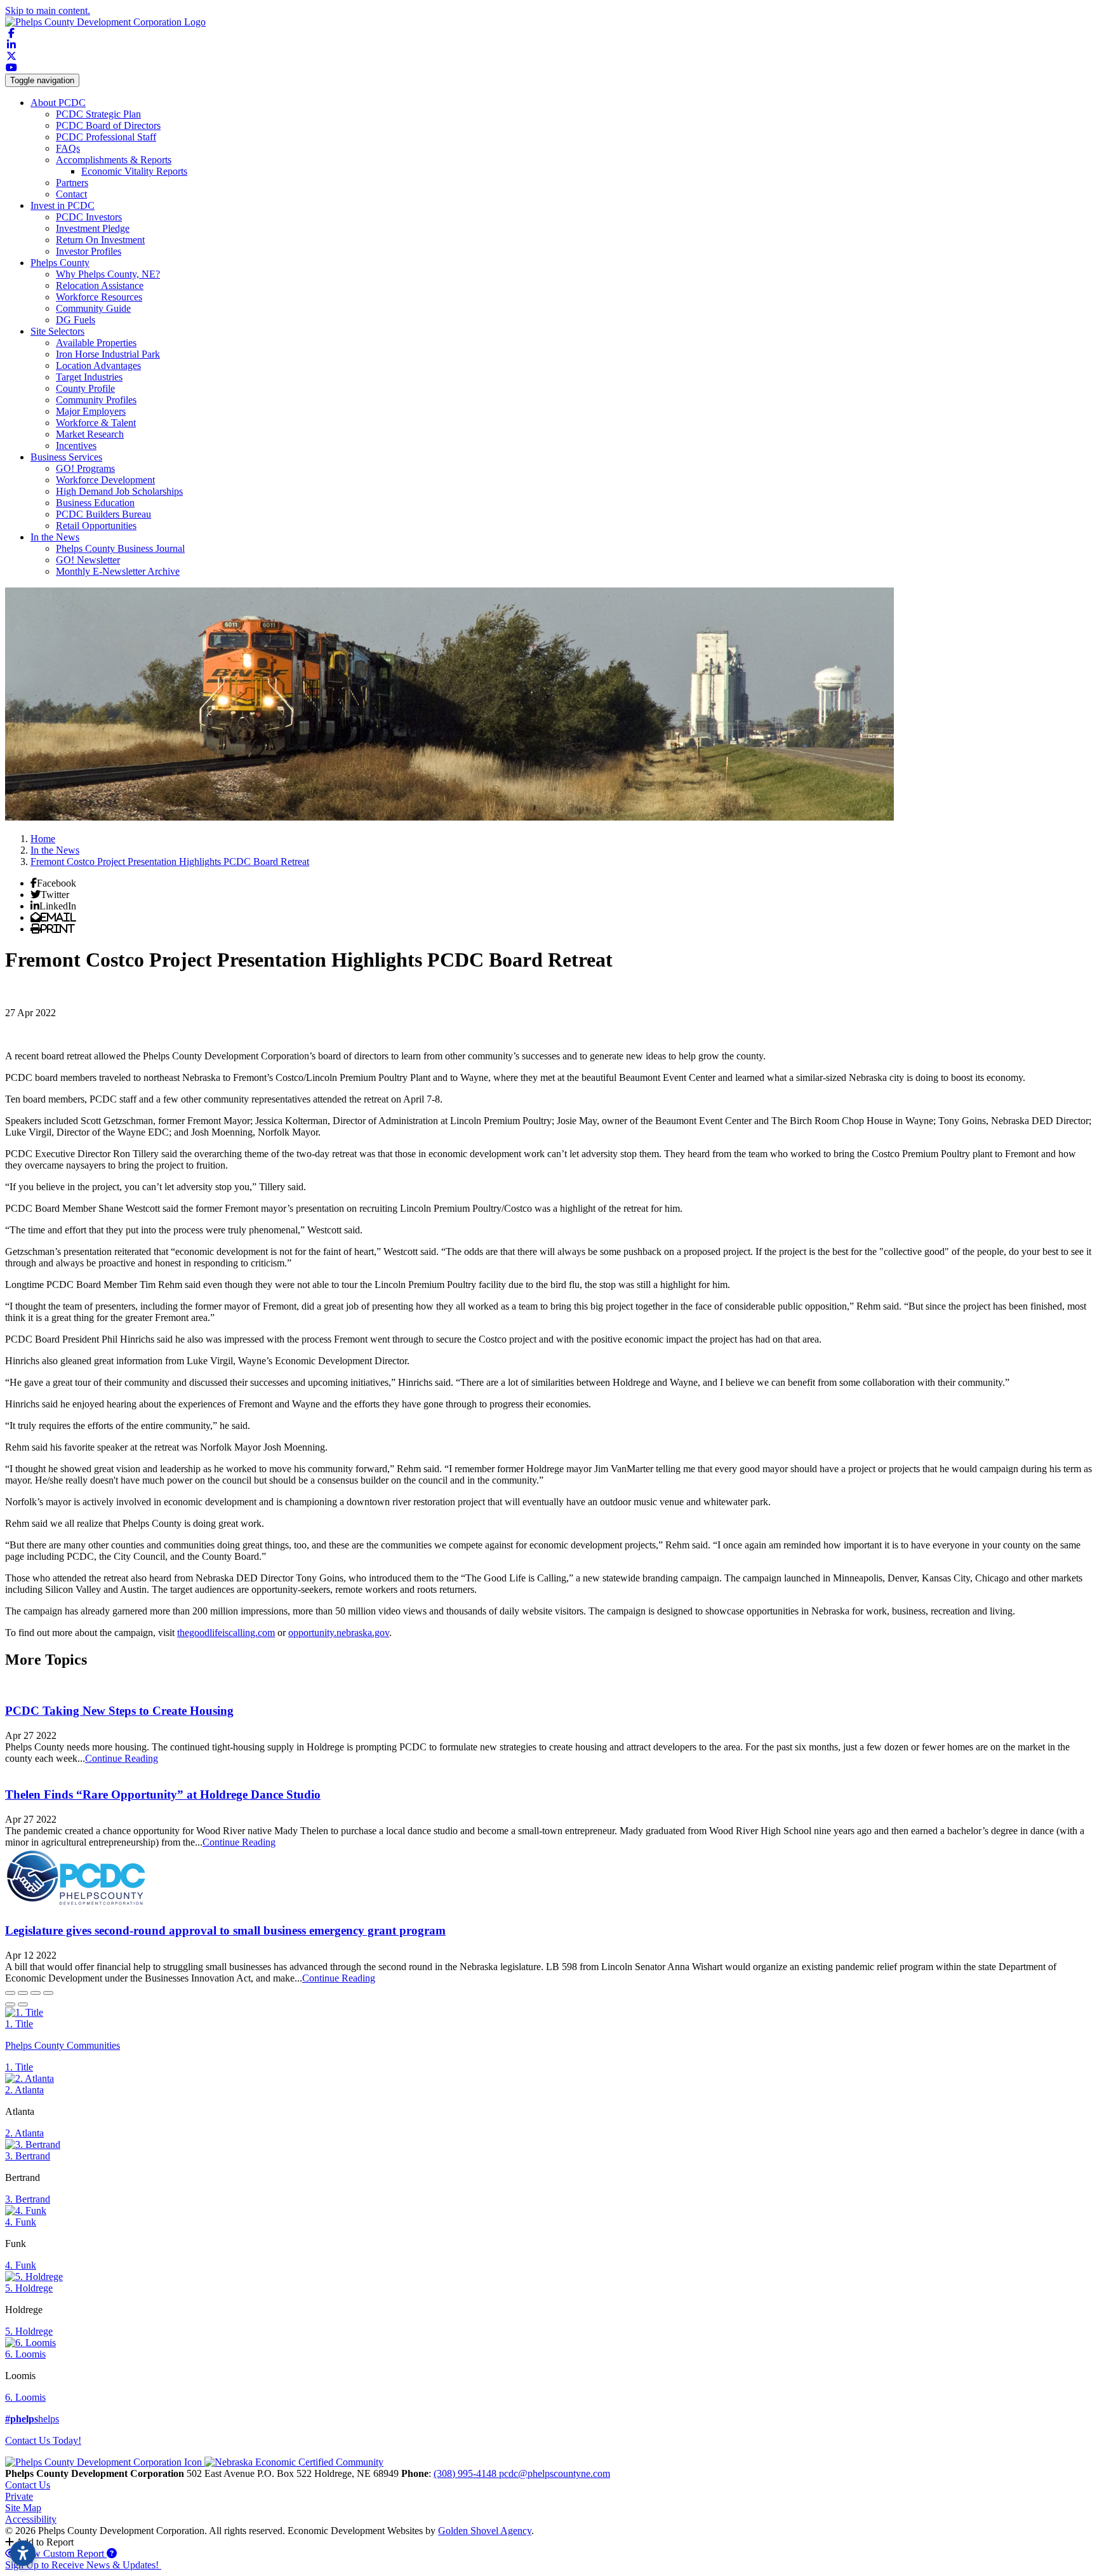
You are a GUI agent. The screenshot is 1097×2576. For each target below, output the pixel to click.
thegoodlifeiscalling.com (226, 1633)
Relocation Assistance (100, 285)
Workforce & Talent (96, 423)
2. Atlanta (24, 2090)
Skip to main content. (48, 10)
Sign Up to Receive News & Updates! (83, 2565)
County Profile (85, 388)
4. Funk (21, 2222)
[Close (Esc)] (10, 1993)
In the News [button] (55, 537)
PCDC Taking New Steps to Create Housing (119, 1711)
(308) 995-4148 (466, 2473)
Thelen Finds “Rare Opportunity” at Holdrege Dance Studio (163, 1794)
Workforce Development (105, 480)
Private (19, 2496)
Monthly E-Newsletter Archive (118, 571)
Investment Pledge (93, 228)
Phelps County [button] (60, 263)
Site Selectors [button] (57, 331)
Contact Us (28, 2485)
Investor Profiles (89, 251)
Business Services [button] (66, 457)
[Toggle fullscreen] (36, 1993)
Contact (71, 194)
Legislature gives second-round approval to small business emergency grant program (225, 1930)
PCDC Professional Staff (106, 137)
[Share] (23, 1993)
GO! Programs (85, 468)
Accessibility (31, 2519)
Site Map (23, 2508)
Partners (72, 183)
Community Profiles (96, 400)
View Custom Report (62, 2553)
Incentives (76, 446)
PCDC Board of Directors (108, 125)
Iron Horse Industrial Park (108, 354)
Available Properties (96, 343)
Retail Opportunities (96, 526)
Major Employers (91, 411)
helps (32, 2419)
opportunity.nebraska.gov (339, 1633)
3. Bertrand (28, 2156)
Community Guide (93, 308)
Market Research (90, 434)
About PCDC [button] (58, 103)
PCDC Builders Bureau (103, 514)
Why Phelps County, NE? (108, 274)
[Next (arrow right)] (23, 2004)
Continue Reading (122, 1758)
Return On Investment (100, 240)
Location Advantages (98, 366)
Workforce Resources (99, 297)
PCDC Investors (89, 217)
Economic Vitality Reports (134, 171)
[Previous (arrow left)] (10, 2004)
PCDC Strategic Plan (98, 114)
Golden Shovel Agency (485, 2531)
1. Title (19, 2024)
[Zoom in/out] (48, 1993)
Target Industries (89, 377)
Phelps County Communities (63, 2045)
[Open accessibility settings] (23, 2553)
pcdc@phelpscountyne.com (555, 2473)
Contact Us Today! (43, 2440)
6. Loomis (25, 2354)
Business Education (95, 503)
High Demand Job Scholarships (119, 491)
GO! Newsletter (88, 560)
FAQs (68, 148)
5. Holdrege (29, 2288)
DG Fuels (76, 320)
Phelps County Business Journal (120, 548)
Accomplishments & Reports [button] (114, 160)
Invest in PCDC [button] (63, 205)
